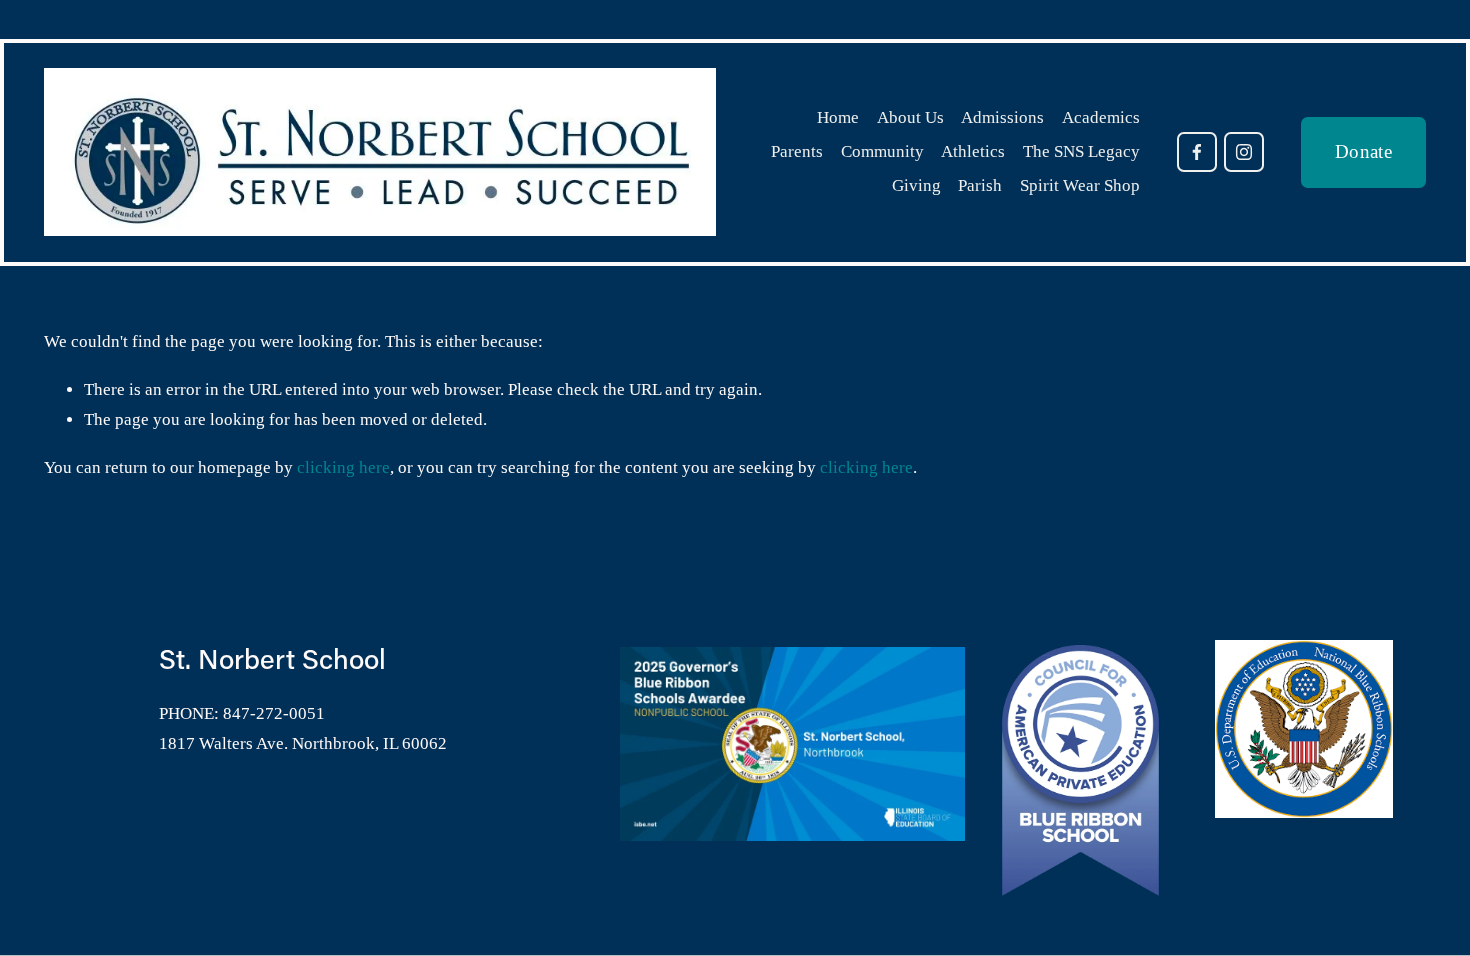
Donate (1363, 151)
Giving (916, 185)
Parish (980, 185)
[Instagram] (1244, 152)
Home (838, 117)
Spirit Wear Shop (1080, 185)
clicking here (343, 467)
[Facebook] (1197, 152)
